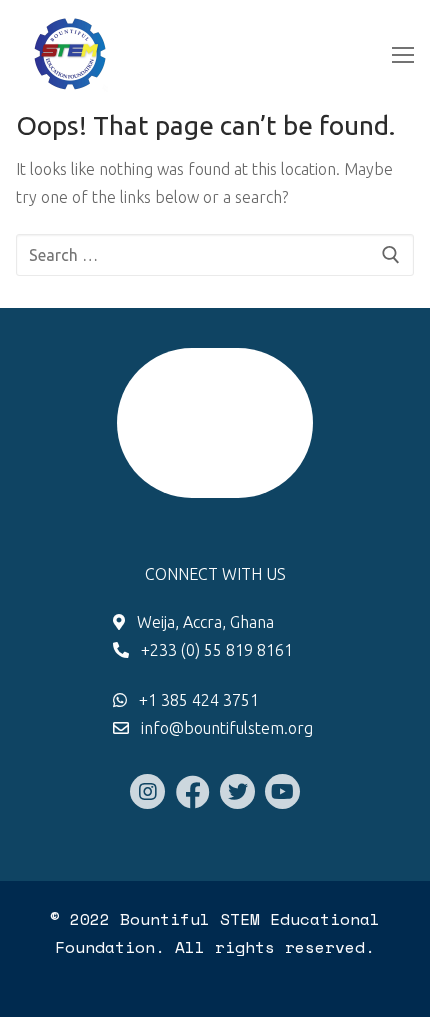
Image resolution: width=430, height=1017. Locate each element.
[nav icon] (403, 55)
